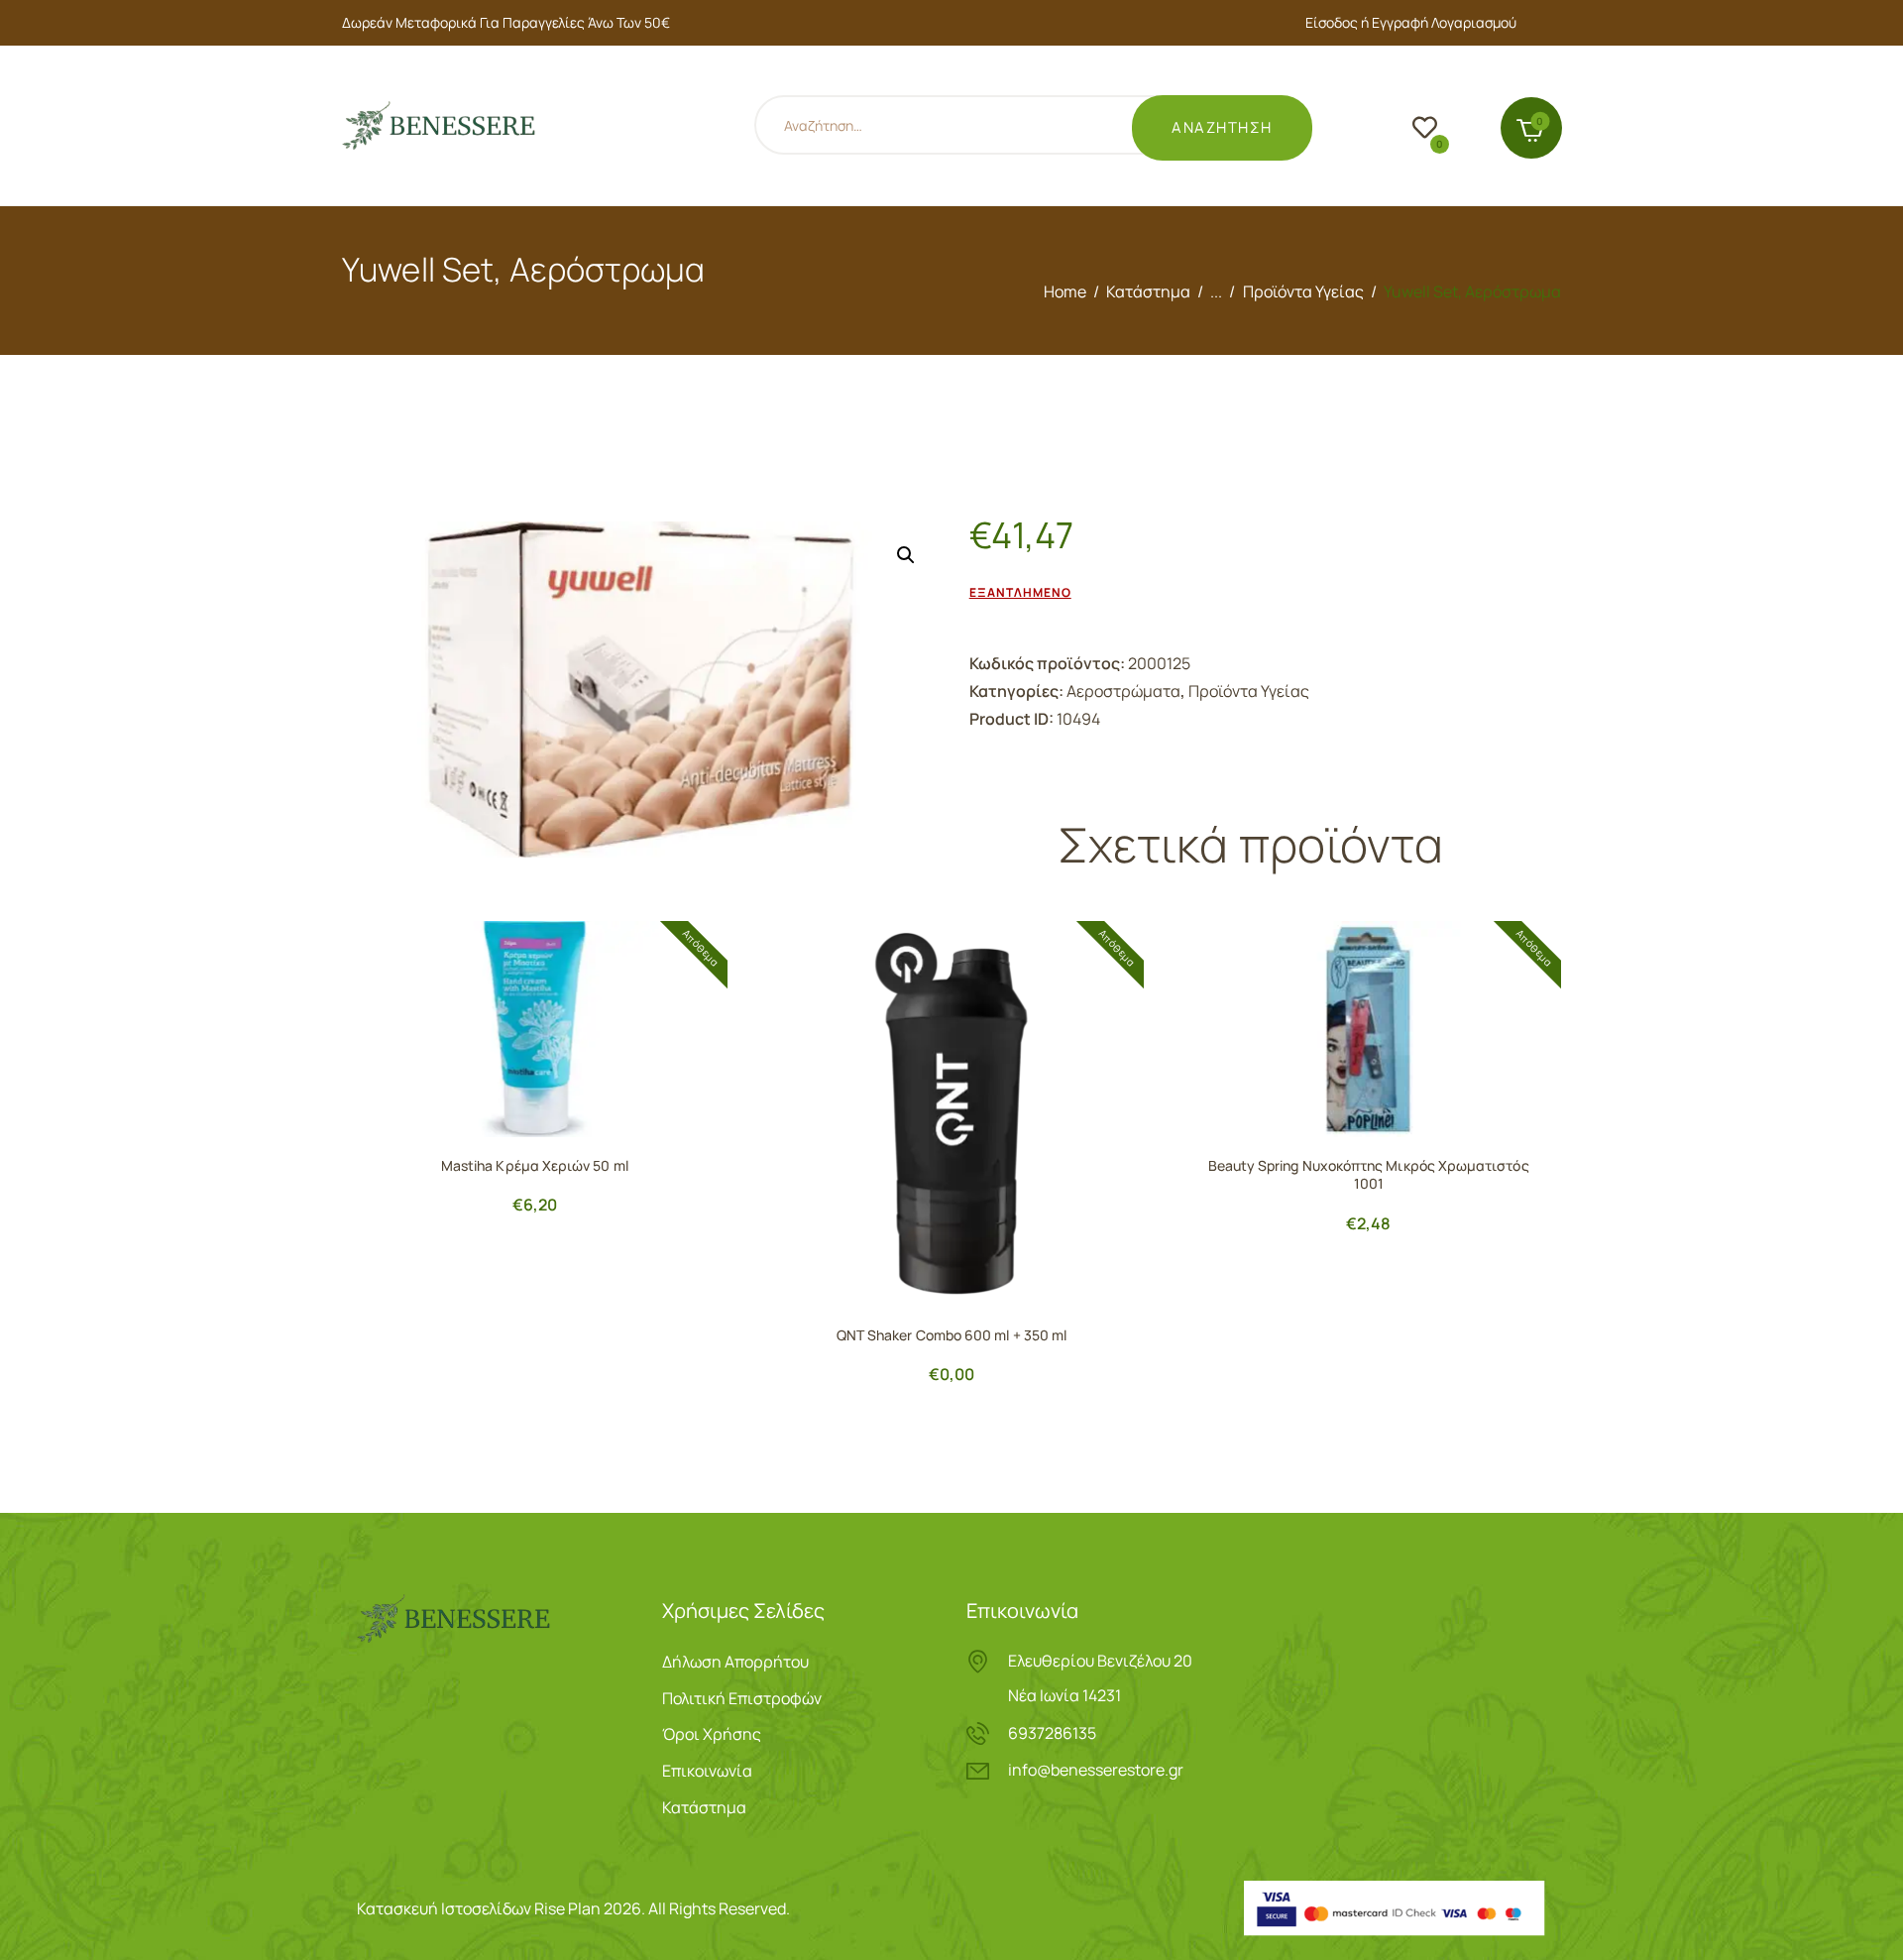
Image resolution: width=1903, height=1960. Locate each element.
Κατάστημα (1148, 291)
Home (1065, 291)
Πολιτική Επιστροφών (742, 1698)
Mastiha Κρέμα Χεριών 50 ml (535, 1166)
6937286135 (1052, 1733)
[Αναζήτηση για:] (970, 128)
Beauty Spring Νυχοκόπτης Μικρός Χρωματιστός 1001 (1369, 1175)
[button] (906, 555)
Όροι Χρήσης (712, 1734)
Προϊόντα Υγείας (1303, 291)
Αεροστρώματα (1123, 691)
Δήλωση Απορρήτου (735, 1662)
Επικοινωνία (707, 1771)
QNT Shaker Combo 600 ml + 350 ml (951, 1335)
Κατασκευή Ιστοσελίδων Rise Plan (479, 1908)
